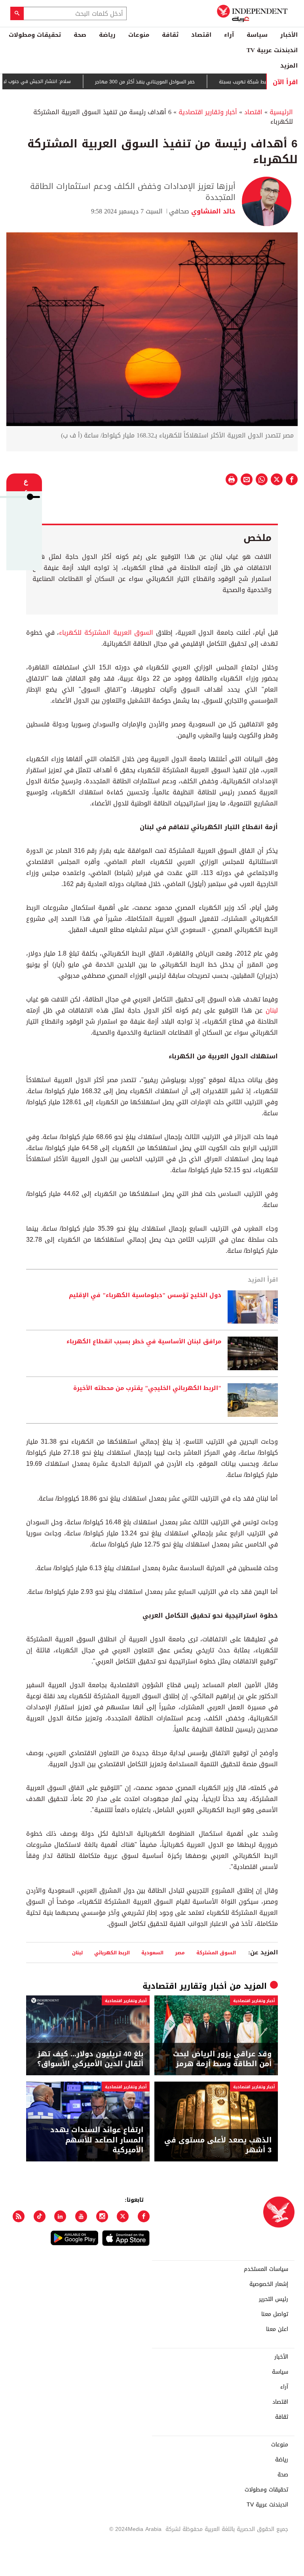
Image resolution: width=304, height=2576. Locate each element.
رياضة (107, 35)
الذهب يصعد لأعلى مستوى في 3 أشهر (218, 2145)
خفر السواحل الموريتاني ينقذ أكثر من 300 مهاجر (175, 82)
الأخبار (289, 35)
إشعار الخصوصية (269, 2284)
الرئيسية (281, 112)
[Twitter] (123, 2216)
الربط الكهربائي (112, 1953)
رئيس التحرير (274, 2299)
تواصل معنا (275, 2314)
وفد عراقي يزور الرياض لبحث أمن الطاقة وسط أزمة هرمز (222, 2059)
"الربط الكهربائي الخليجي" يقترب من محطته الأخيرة (147, 1388)
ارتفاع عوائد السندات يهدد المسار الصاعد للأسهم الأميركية (97, 2140)
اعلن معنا (277, 2329)
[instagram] (102, 2216)
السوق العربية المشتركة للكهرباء (107, 633)
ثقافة (170, 35)
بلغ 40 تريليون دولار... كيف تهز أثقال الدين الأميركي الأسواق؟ (90, 2059)
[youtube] (81, 2216)
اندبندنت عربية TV (272, 50)
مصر (180, 1953)
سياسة (257, 35)
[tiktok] (40, 2216)
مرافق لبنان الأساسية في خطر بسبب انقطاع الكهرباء (144, 1342)
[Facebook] (144, 2216)
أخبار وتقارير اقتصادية (208, 112)
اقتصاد (201, 35)
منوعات (139, 35)
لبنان (270, 1010)
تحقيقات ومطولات (35, 35)
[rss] (19, 2216)
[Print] (232, 479)
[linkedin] (60, 2216)
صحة (80, 35)
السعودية (152, 1953)
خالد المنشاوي (212, 211)
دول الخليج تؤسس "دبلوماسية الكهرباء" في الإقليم (145, 1296)
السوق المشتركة (216, 1953)
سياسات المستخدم (266, 2269)
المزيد (289, 66)
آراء (229, 35)
